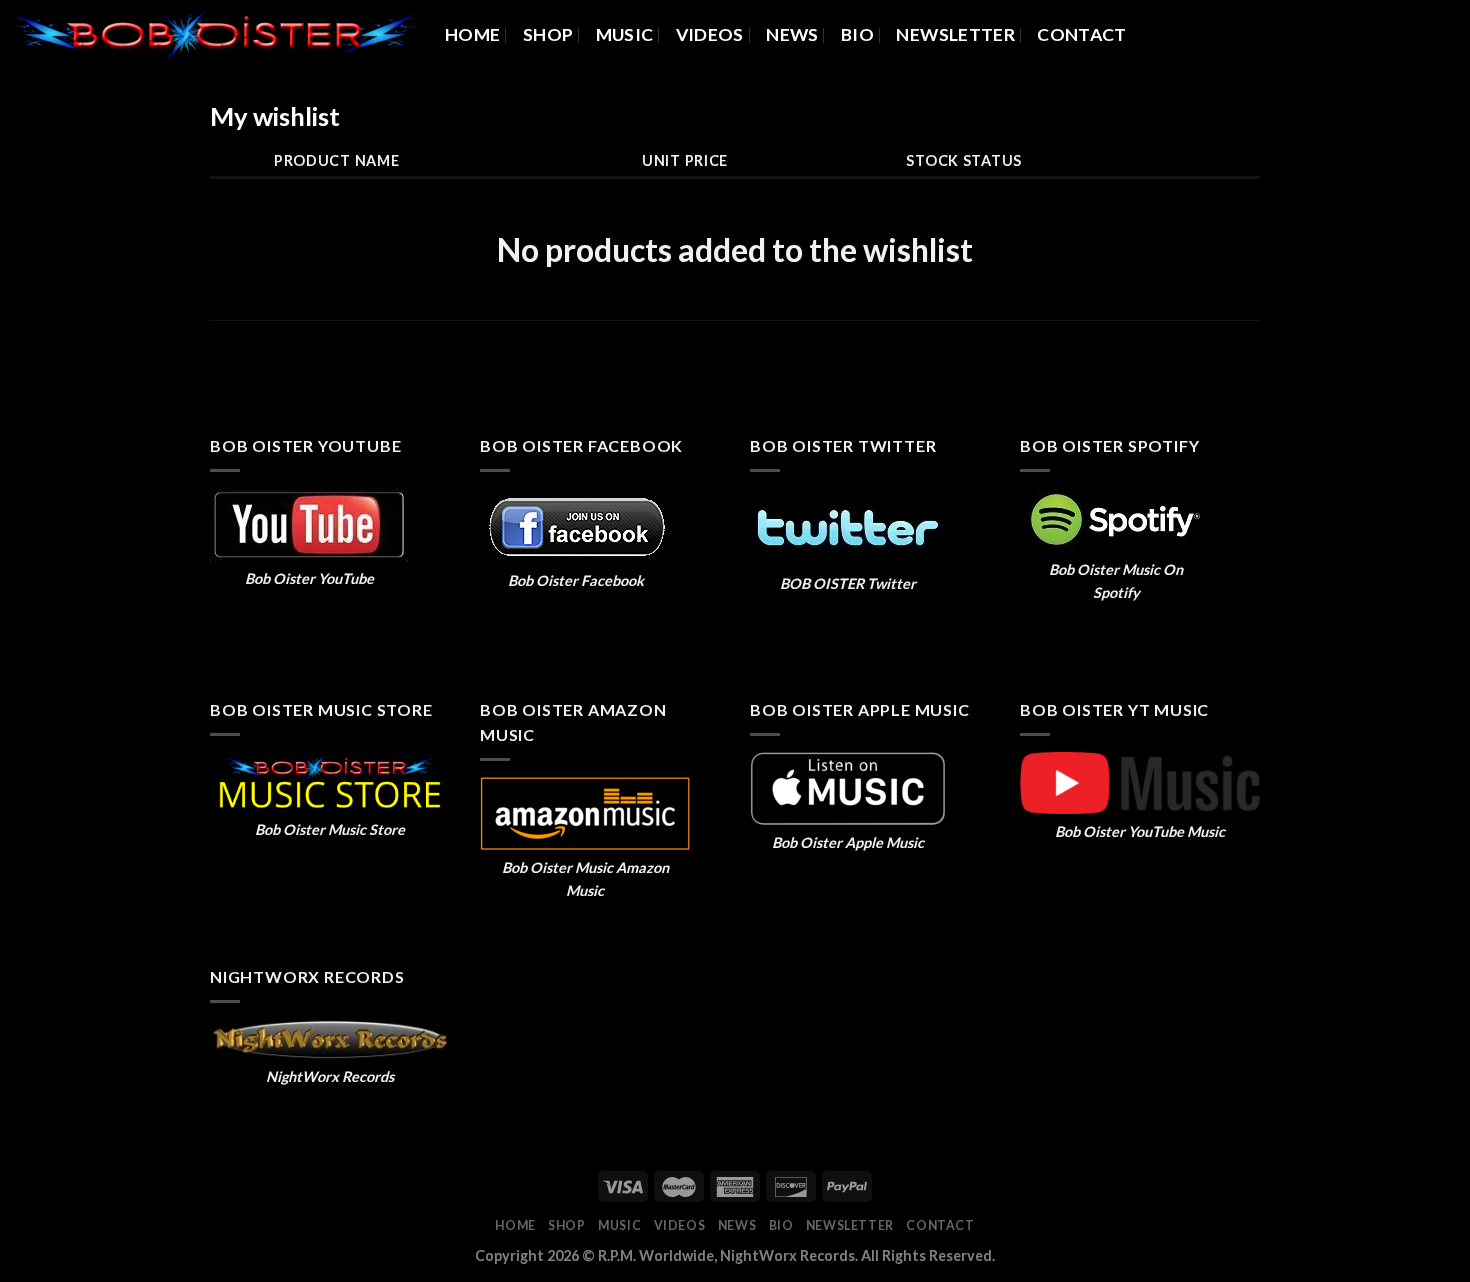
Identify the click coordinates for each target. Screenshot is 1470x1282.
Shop (548, 34)
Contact (1081, 34)
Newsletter (955, 34)
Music (625, 34)
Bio (857, 34)
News (792, 34)
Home (472, 34)
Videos (710, 34)
